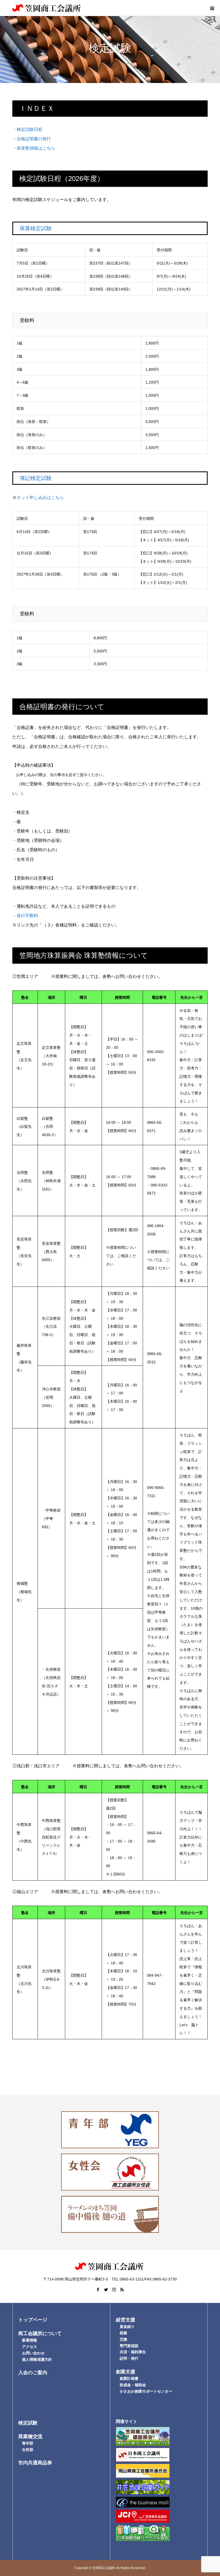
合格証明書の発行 (34, 139)
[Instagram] (114, 2290)
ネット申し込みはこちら (40, 498)
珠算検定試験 (36, 228)
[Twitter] (106, 2290)
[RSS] (122, 2290)
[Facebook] (98, 2290)
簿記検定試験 (36, 478)
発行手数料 (27, 916)
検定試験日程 (30, 129)
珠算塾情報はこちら (36, 148)
